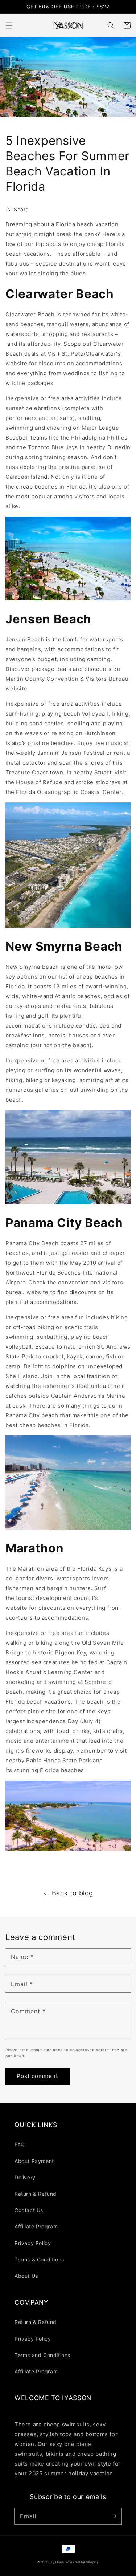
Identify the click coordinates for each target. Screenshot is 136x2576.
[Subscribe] (114, 2516)
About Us (26, 2276)
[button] (9, 25)
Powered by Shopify (82, 2562)
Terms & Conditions (39, 2259)
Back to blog (73, 1893)
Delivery (25, 2177)
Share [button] (21, 209)
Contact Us (29, 2210)
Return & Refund (36, 2194)
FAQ (20, 2144)
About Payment (34, 2161)
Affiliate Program (36, 2226)
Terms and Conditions (42, 2355)
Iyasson (58, 2562)
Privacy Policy (33, 2243)
